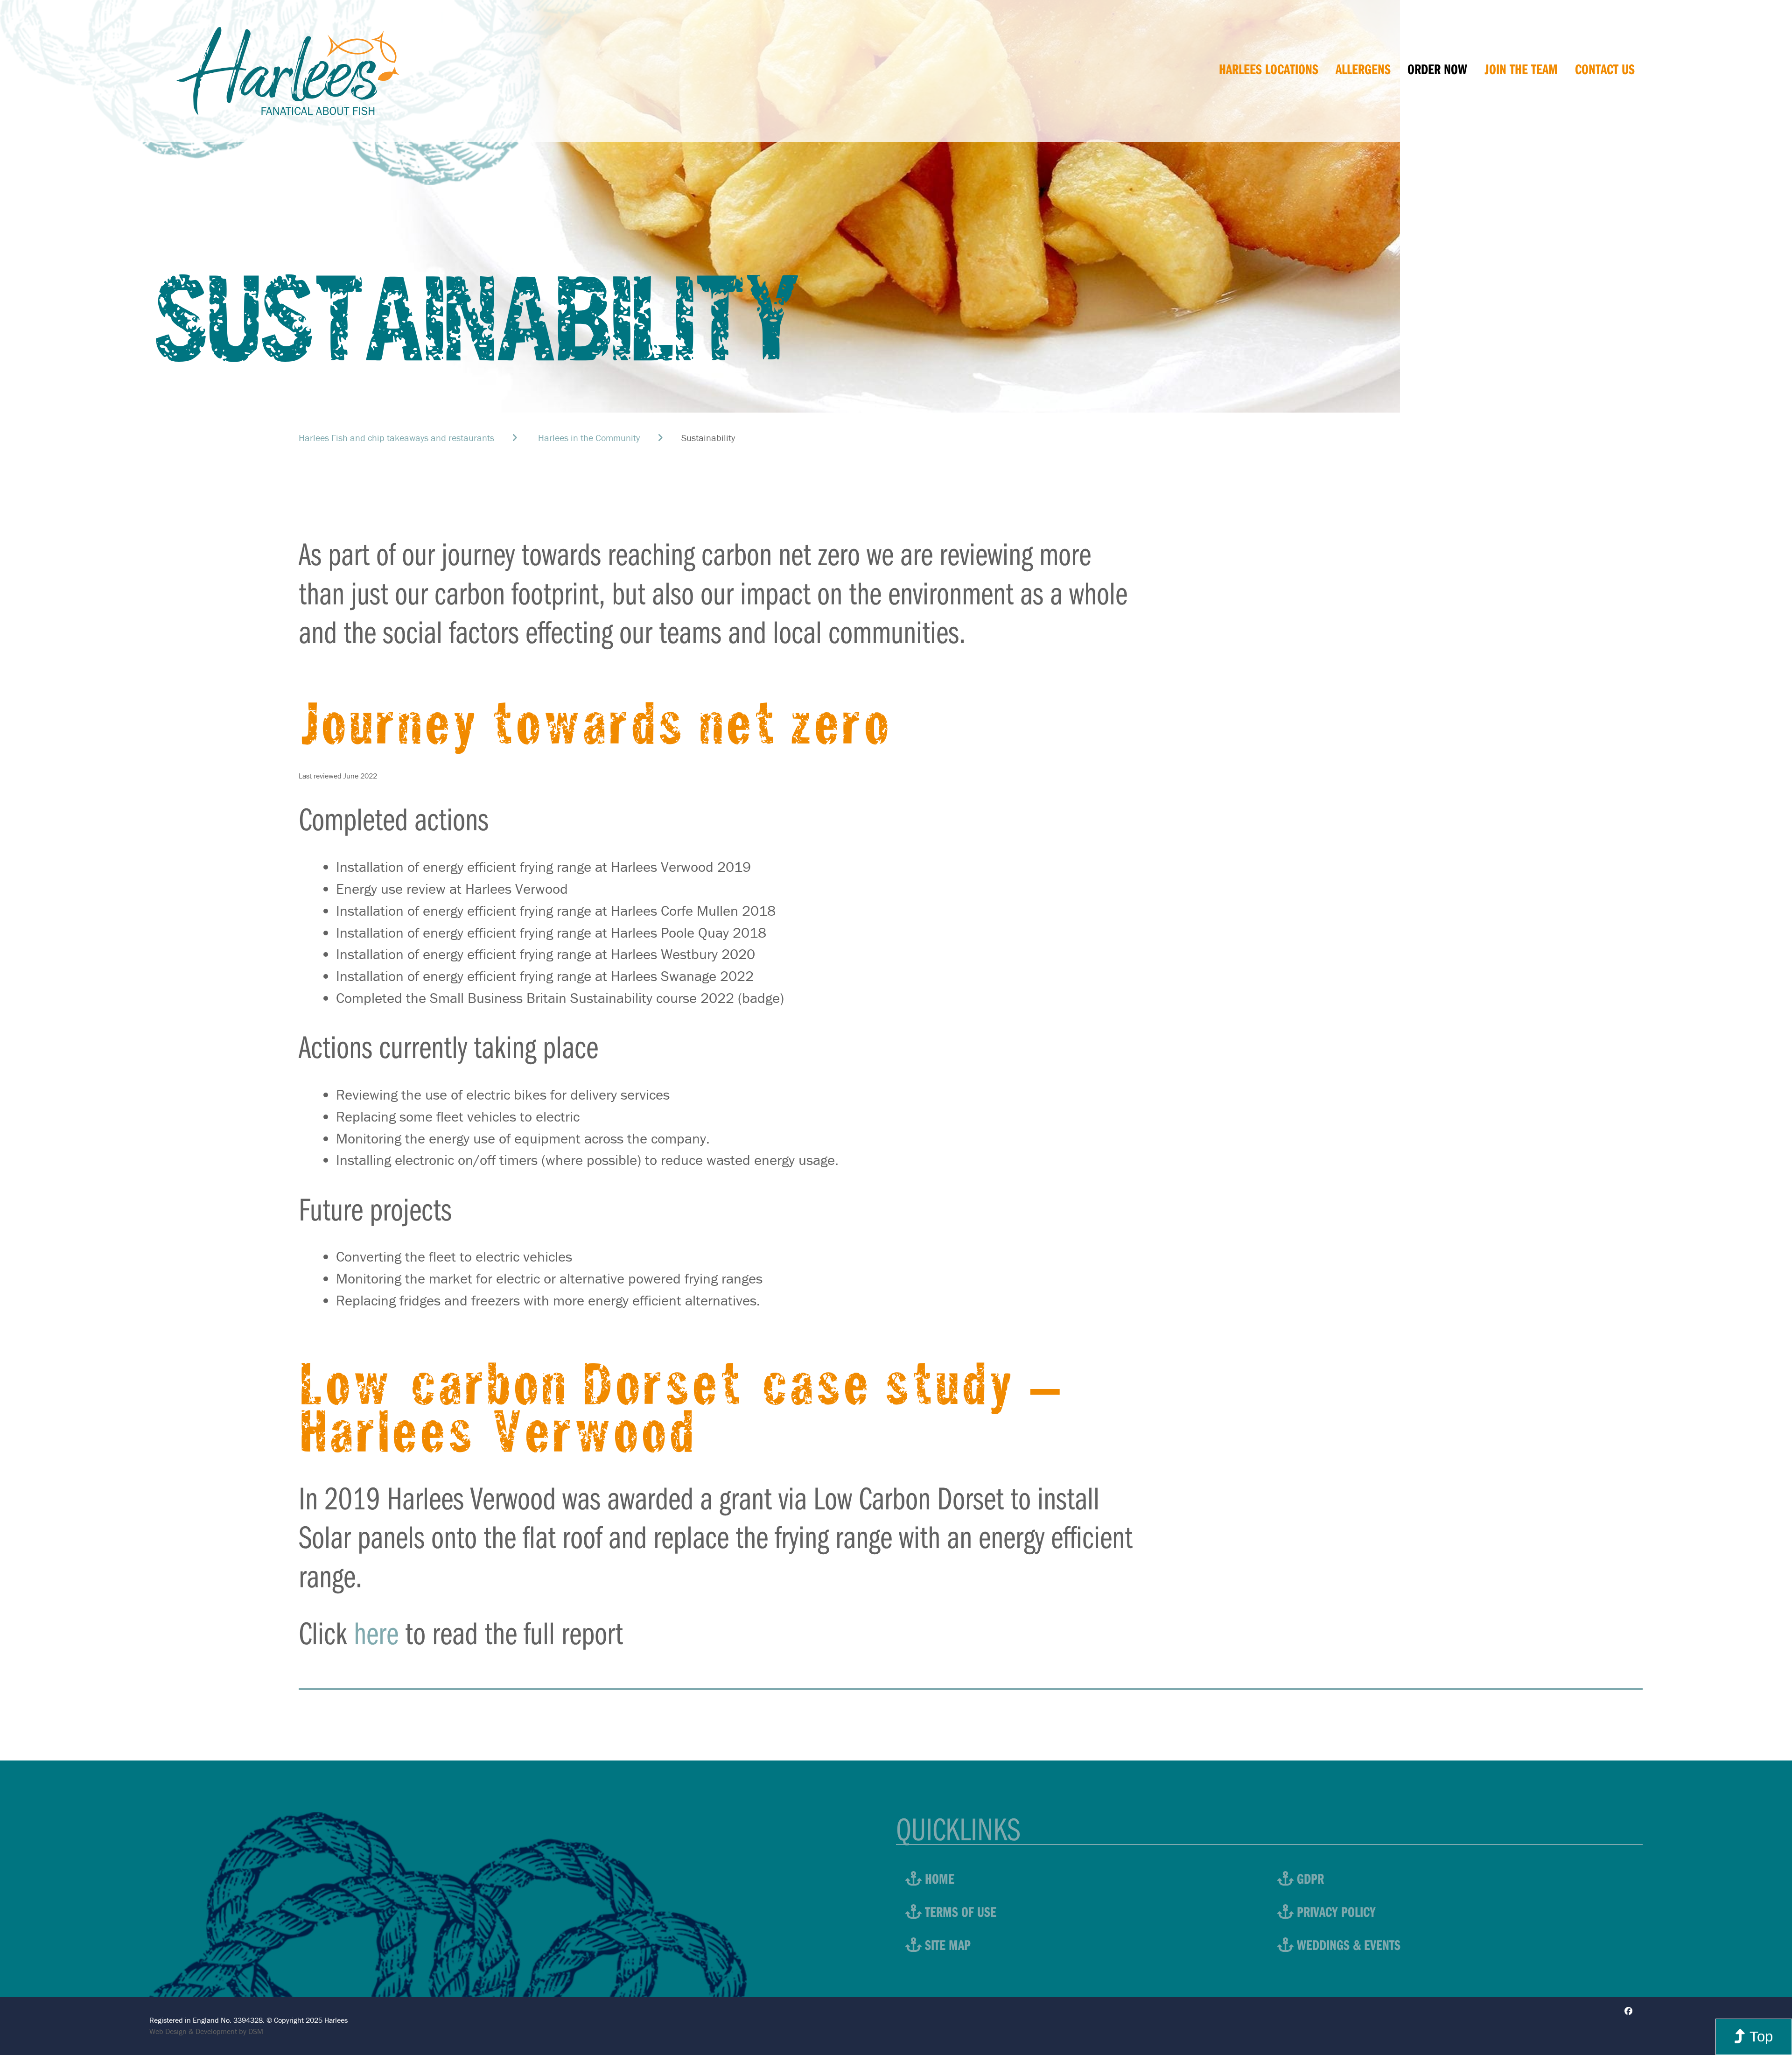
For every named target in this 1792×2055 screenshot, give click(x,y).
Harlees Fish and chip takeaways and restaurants (396, 438)
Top (1759, 2037)
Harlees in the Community (589, 438)
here (376, 1632)
